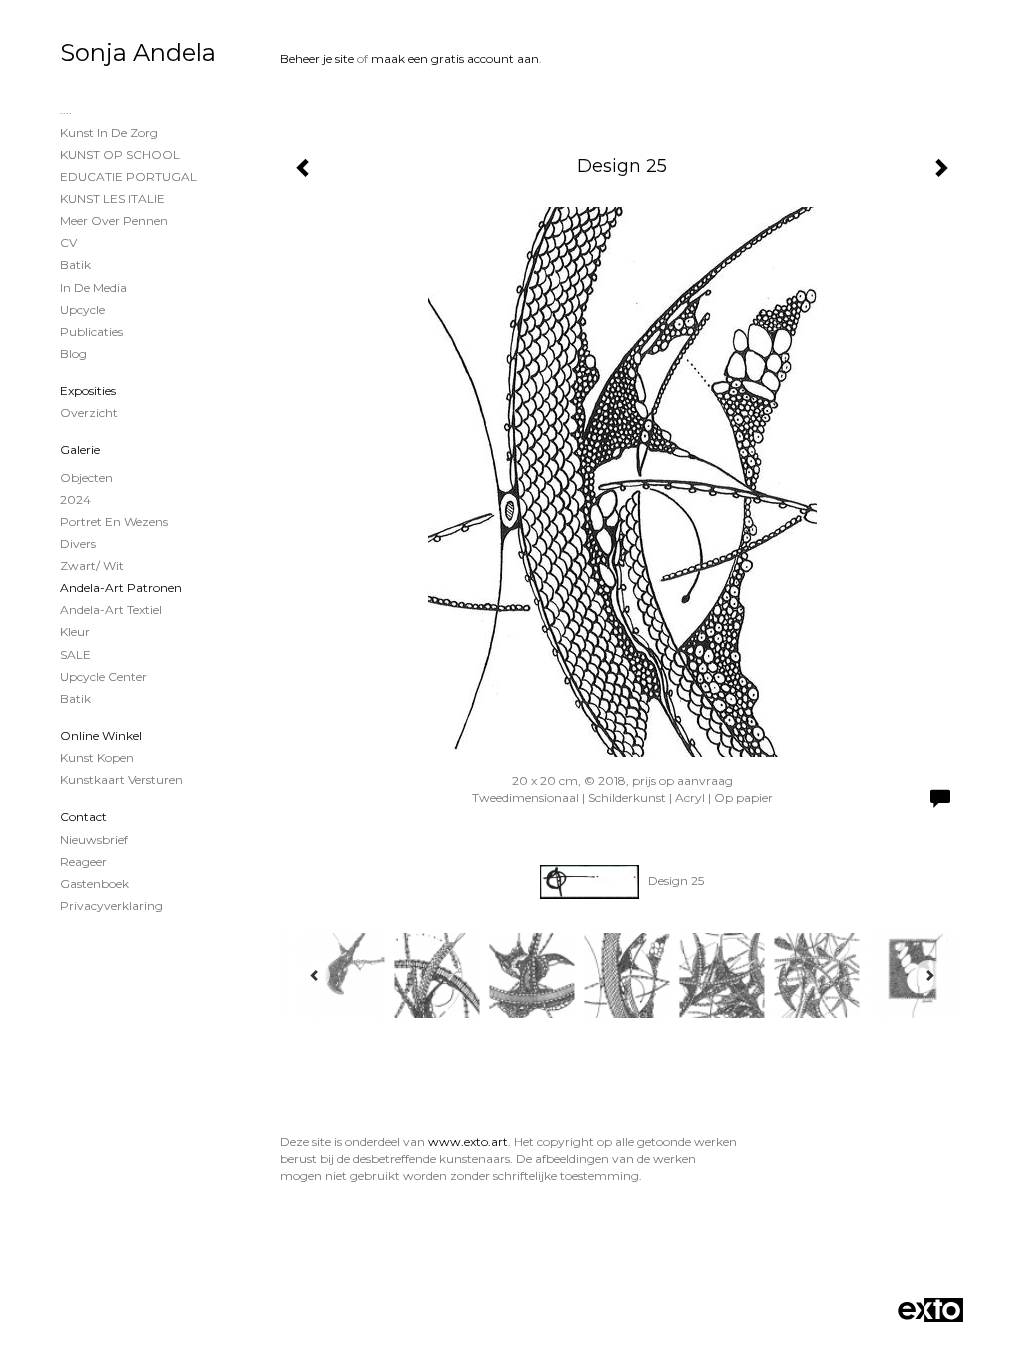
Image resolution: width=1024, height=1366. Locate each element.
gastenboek (94, 883)
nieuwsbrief (94, 839)
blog (73, 353)
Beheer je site (317, 58)
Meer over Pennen (114, 220)
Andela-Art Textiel (111, 609)
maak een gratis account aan (455, 58)
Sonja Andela (138, 52)
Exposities (88, 390)
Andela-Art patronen (121, 587)
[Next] (929, 975)
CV (68, 242)
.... (66, 109)
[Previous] (315, 975)
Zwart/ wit (92, 565)
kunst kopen (97, 757)
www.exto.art (468, 1141)
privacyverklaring (111, 905)
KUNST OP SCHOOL (120, 154)
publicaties (91, 331)
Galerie (80, 449)
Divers (78, 543)
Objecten (86, 477)
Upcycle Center (103, 676)
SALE (75, 654)
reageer (83, 861)
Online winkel (101, 735)
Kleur (75, 631)
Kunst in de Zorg (109, 132)
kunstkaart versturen (121, 779)
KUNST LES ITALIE (112, 198)
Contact (83, 816)
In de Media (93, 287)
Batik (75, 264)
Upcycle (82, 309)
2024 (75, 499)
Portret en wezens (114, 521)
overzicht (89, 412)
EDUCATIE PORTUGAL (128, 176)
